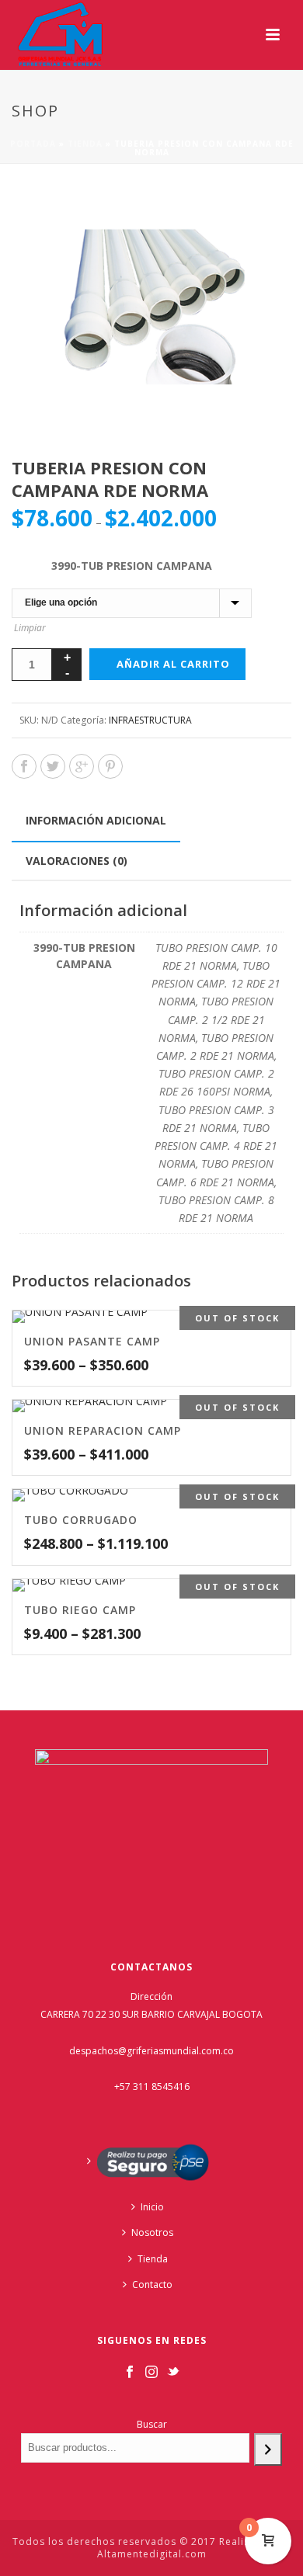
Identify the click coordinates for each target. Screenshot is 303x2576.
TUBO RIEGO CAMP (80, 1610)
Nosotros (152, 2232)
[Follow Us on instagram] (151, 2373)
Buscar (152, 2424)
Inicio (152, 2207)
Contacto (152, 2284)
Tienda (153, 2259)
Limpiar (30, 628)
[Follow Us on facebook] (130, 2373)
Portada (33, 144)
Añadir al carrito (173, 664)
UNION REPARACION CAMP (103, 1430)
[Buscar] (268, 2449)
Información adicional (96, 820)
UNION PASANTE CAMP (92, 1341)
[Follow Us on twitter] (173, 2373)
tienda (85, 144)
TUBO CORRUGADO (81, 1520)
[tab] (96, 821)
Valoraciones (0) (77, 861)
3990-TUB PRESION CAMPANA (132, 566)
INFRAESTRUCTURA (150, 720)
